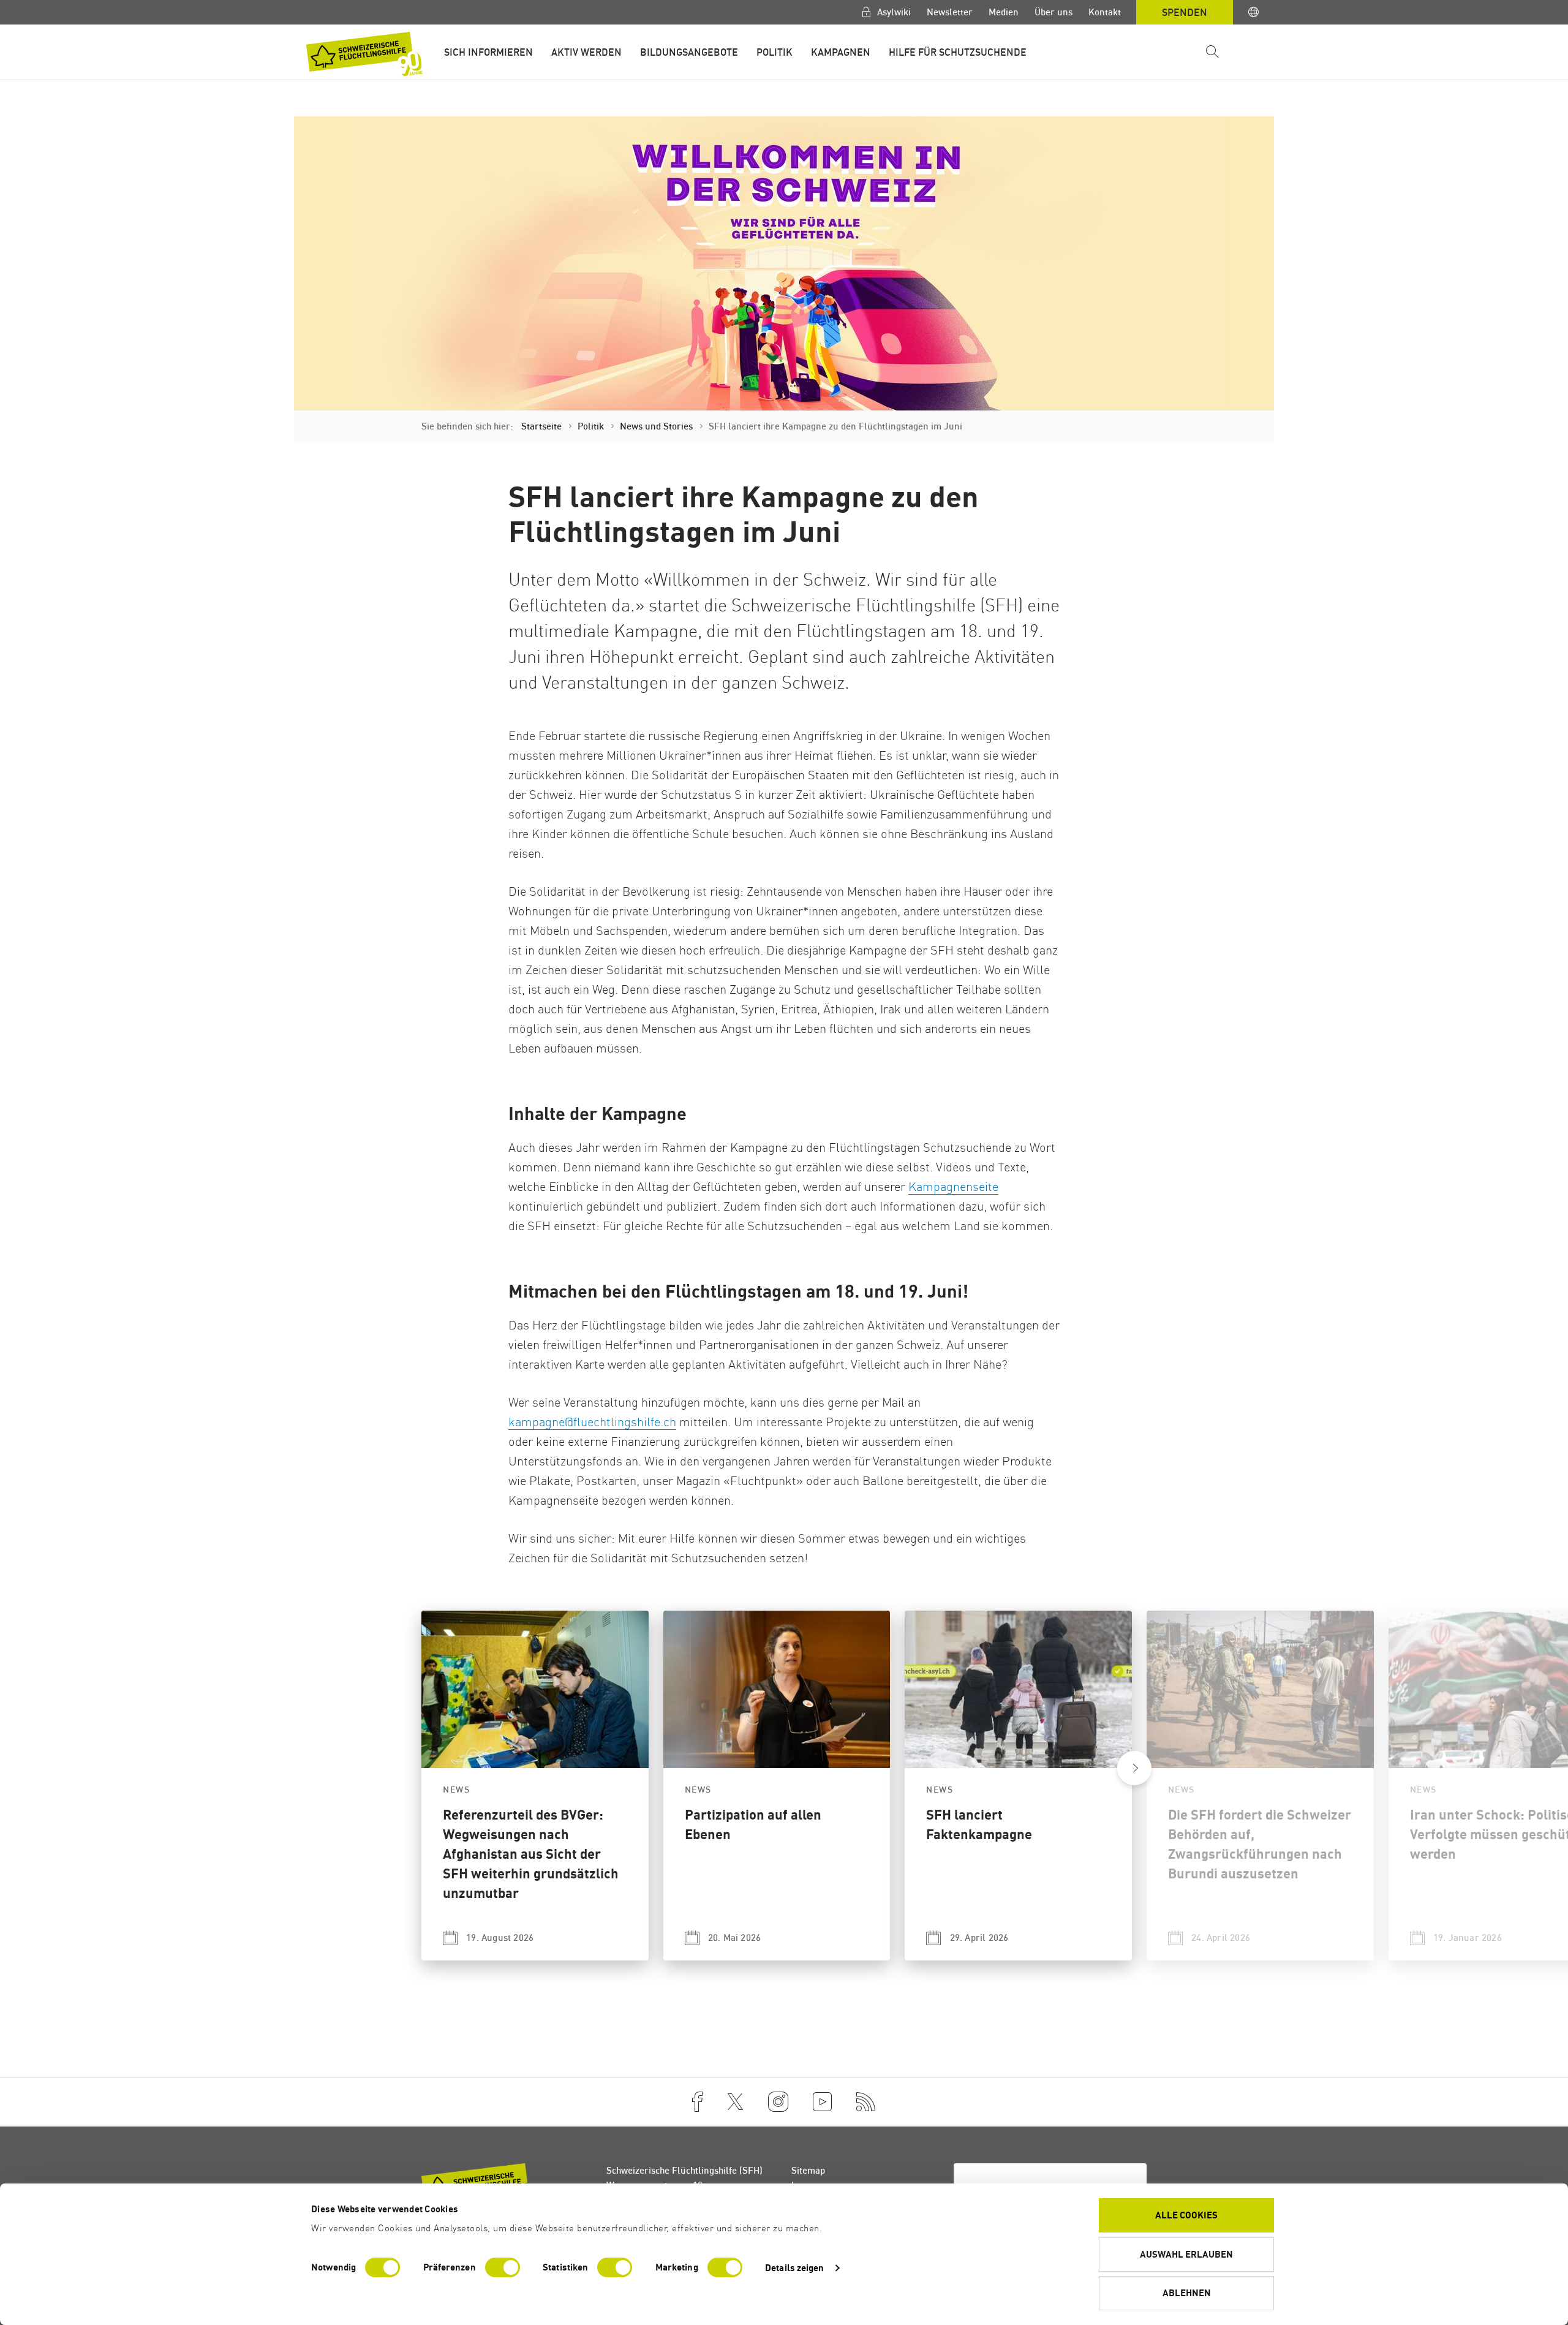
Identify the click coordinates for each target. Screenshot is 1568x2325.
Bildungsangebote (689, 52)
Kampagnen (841, 52)
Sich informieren (488, 52)
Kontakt (1105, 12)
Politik (775, 52)
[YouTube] (822, 2102)
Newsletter (950, 12)
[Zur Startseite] (364, 54)
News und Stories (656, 426)
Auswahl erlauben (1186, 2254)
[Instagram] (778, 2102)
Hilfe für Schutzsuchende (958, 52)
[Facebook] (697, 2102)
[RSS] (866, 2102)
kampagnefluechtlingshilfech (592, 1422)
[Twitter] (735, 2102)
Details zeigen (794, 2268)
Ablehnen (1187, 2293)
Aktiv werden (586, 52)
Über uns (1053, 12)
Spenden (1185, 12)
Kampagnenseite (953, 1186)
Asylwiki (893, 12)
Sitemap (808, 2170)
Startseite (541, 426)
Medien (1004, 12)
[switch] (503, 2267)
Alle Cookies (1186, 2215)
